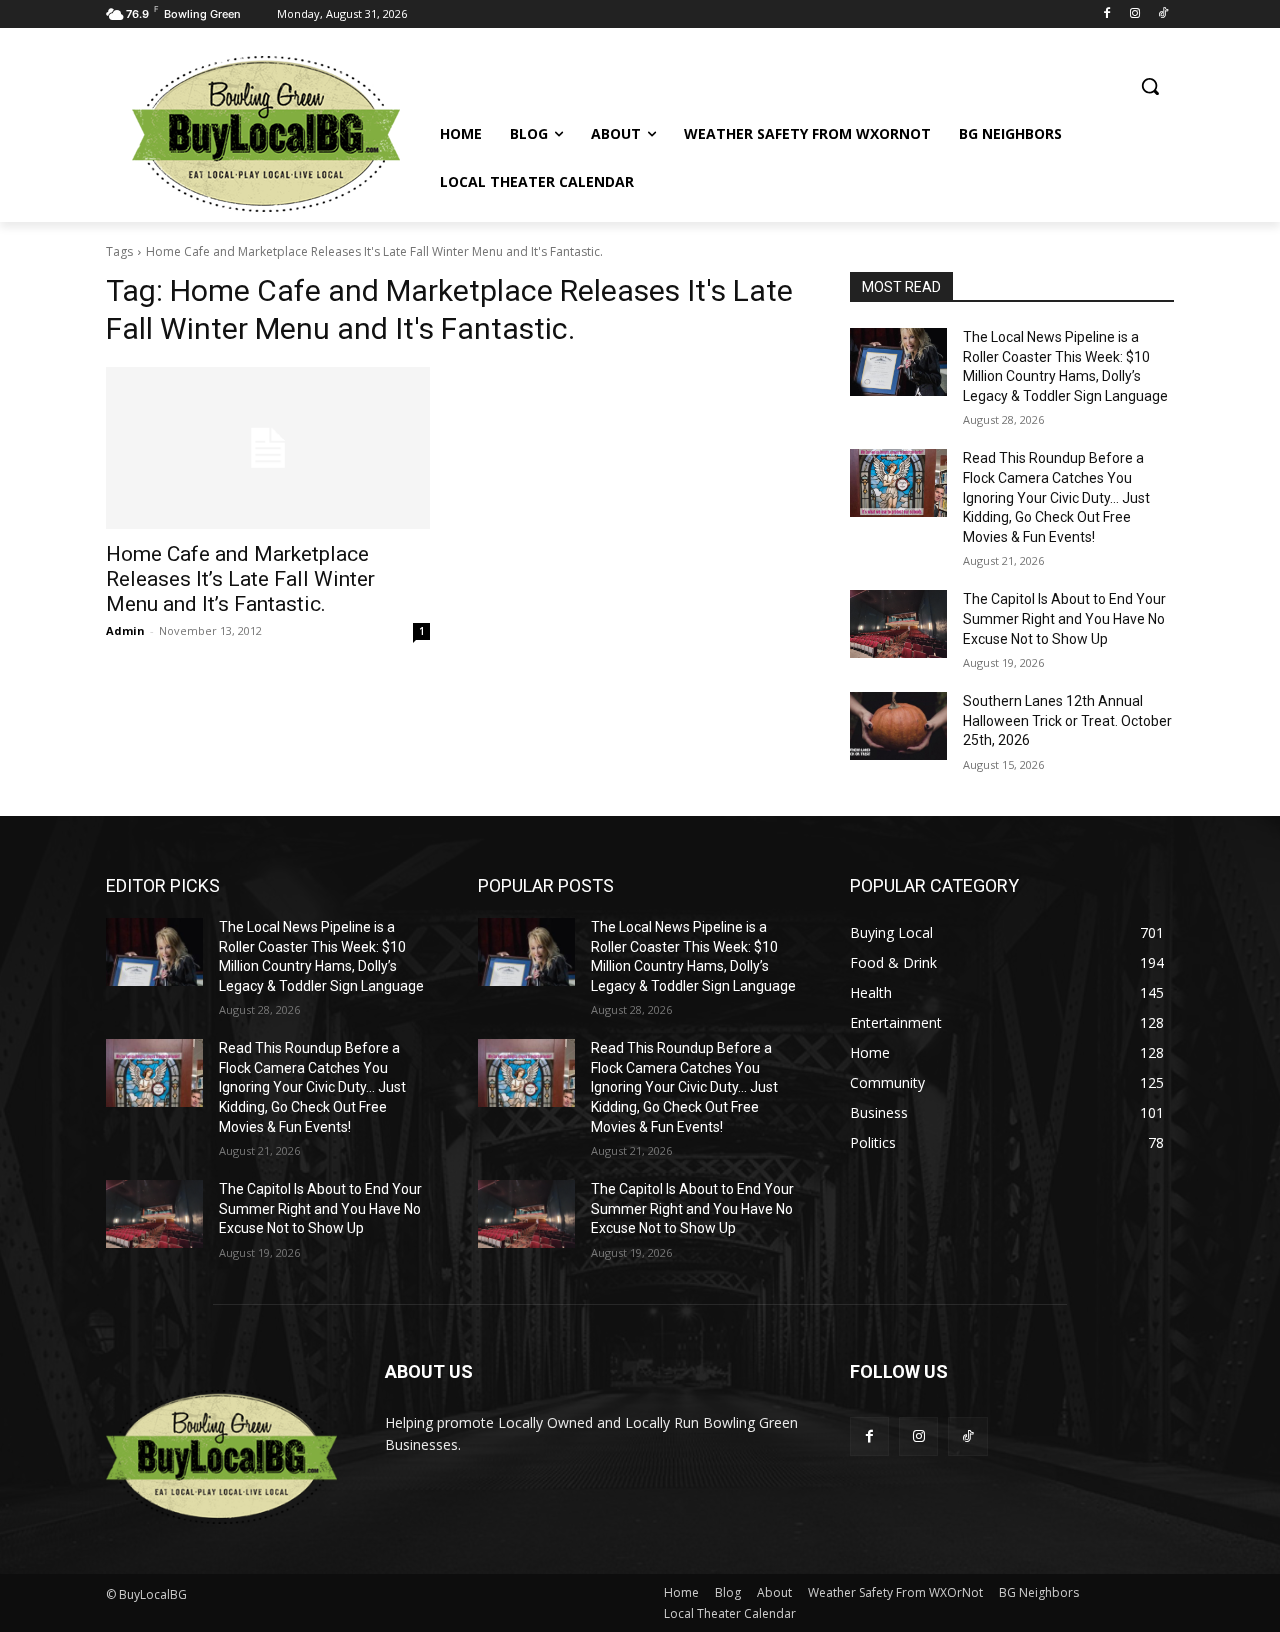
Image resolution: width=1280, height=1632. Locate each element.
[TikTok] (1162, 14)
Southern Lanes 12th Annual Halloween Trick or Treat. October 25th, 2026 (1067, 720)
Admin (125, 630)
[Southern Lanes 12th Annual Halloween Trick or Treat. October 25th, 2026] (898, 726)
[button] (1150, 86)
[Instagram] (1134, 14)
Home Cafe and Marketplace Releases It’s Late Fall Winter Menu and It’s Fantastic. (240, 579)
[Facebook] (1107, 14)
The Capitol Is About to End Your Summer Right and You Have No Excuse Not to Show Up (1064, 618)
